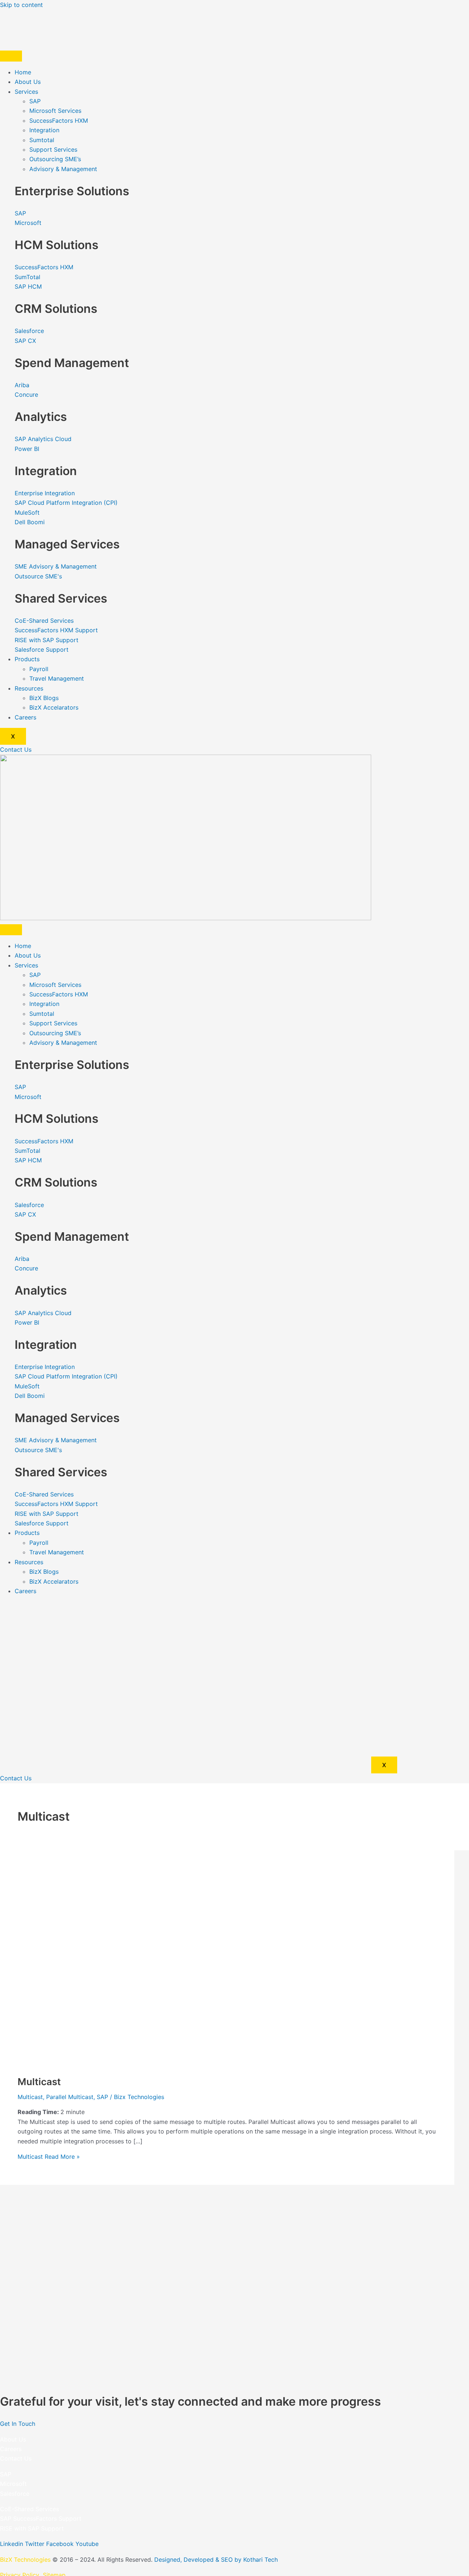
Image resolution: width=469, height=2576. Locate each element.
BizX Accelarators (54, 707)
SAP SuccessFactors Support (41, 2518)
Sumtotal (42, 140)
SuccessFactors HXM (59, 121)
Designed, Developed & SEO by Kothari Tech (216, 2560)
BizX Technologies (25, 2560)
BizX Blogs (44, 698)
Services (26, 92)
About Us (28, 82)
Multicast (39, 2082)
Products (27, 659)
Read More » (49, 2157)
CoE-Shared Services (29, 2509)
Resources (29, 688)
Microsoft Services (55, 111)
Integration (44, 130)
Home (23, 72)
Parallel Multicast (70, 2097)
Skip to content (21, 5)
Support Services (53, 149)
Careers (25, 717)
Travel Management (57, 678)
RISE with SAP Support (32, 2528)
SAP (35, 101)
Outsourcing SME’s (55, 159)
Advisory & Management (63, 169)
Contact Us (16, 2458)
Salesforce (15, 2494)
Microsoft (13, 2484)
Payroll (39, 669)
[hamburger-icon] (11, 56)
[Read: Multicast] (205, 2063)
